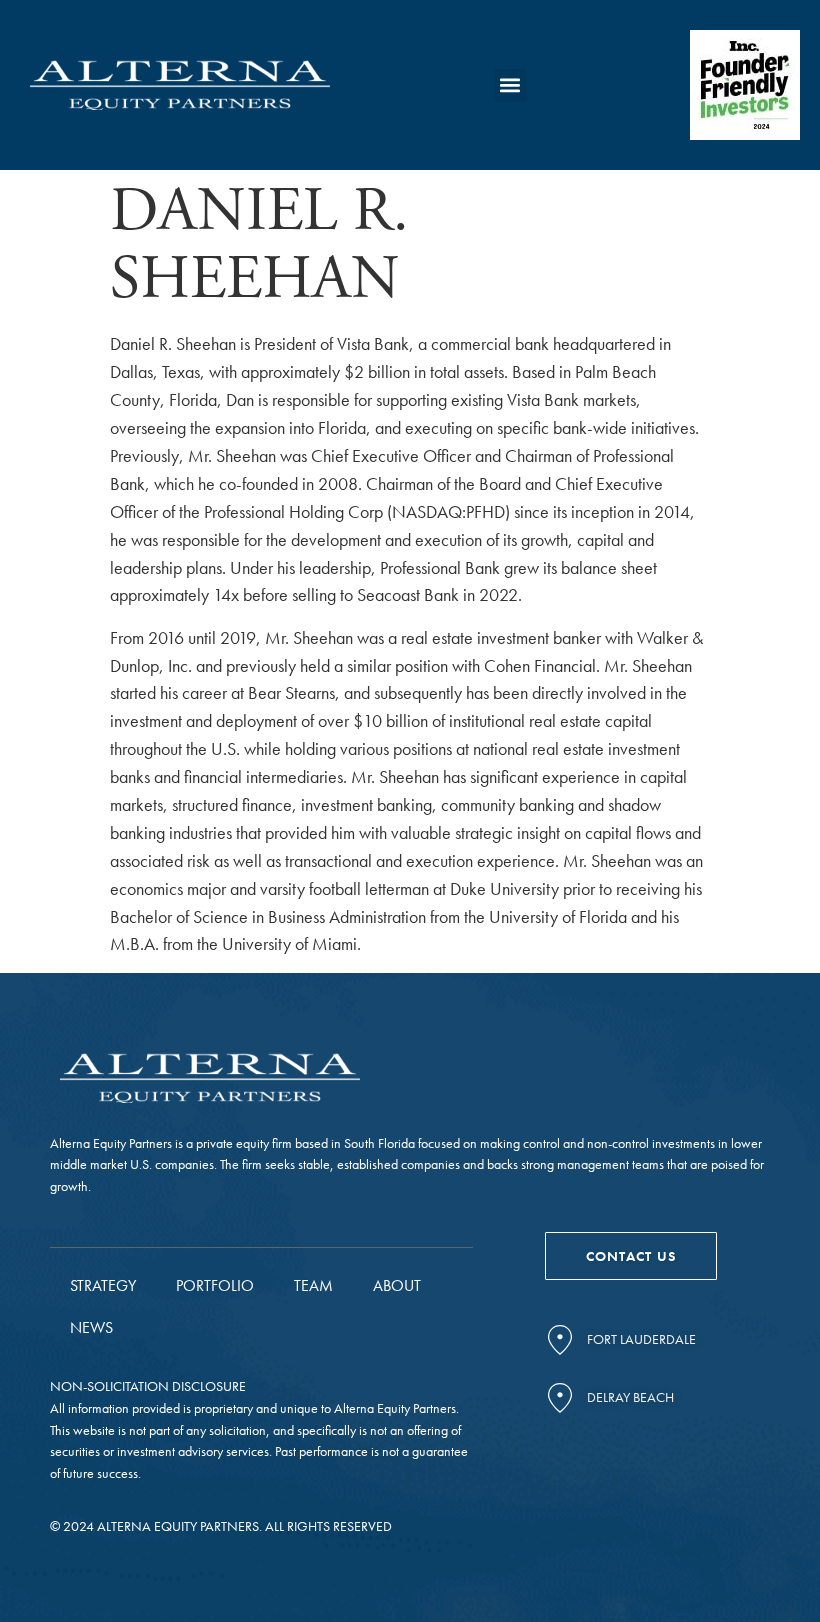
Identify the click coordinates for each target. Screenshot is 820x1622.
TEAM (313, 1285)
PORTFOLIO (215, 1285)
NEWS (91, 1327)
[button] (510, 85)
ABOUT (397, 1285)
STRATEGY (103, 1285)
